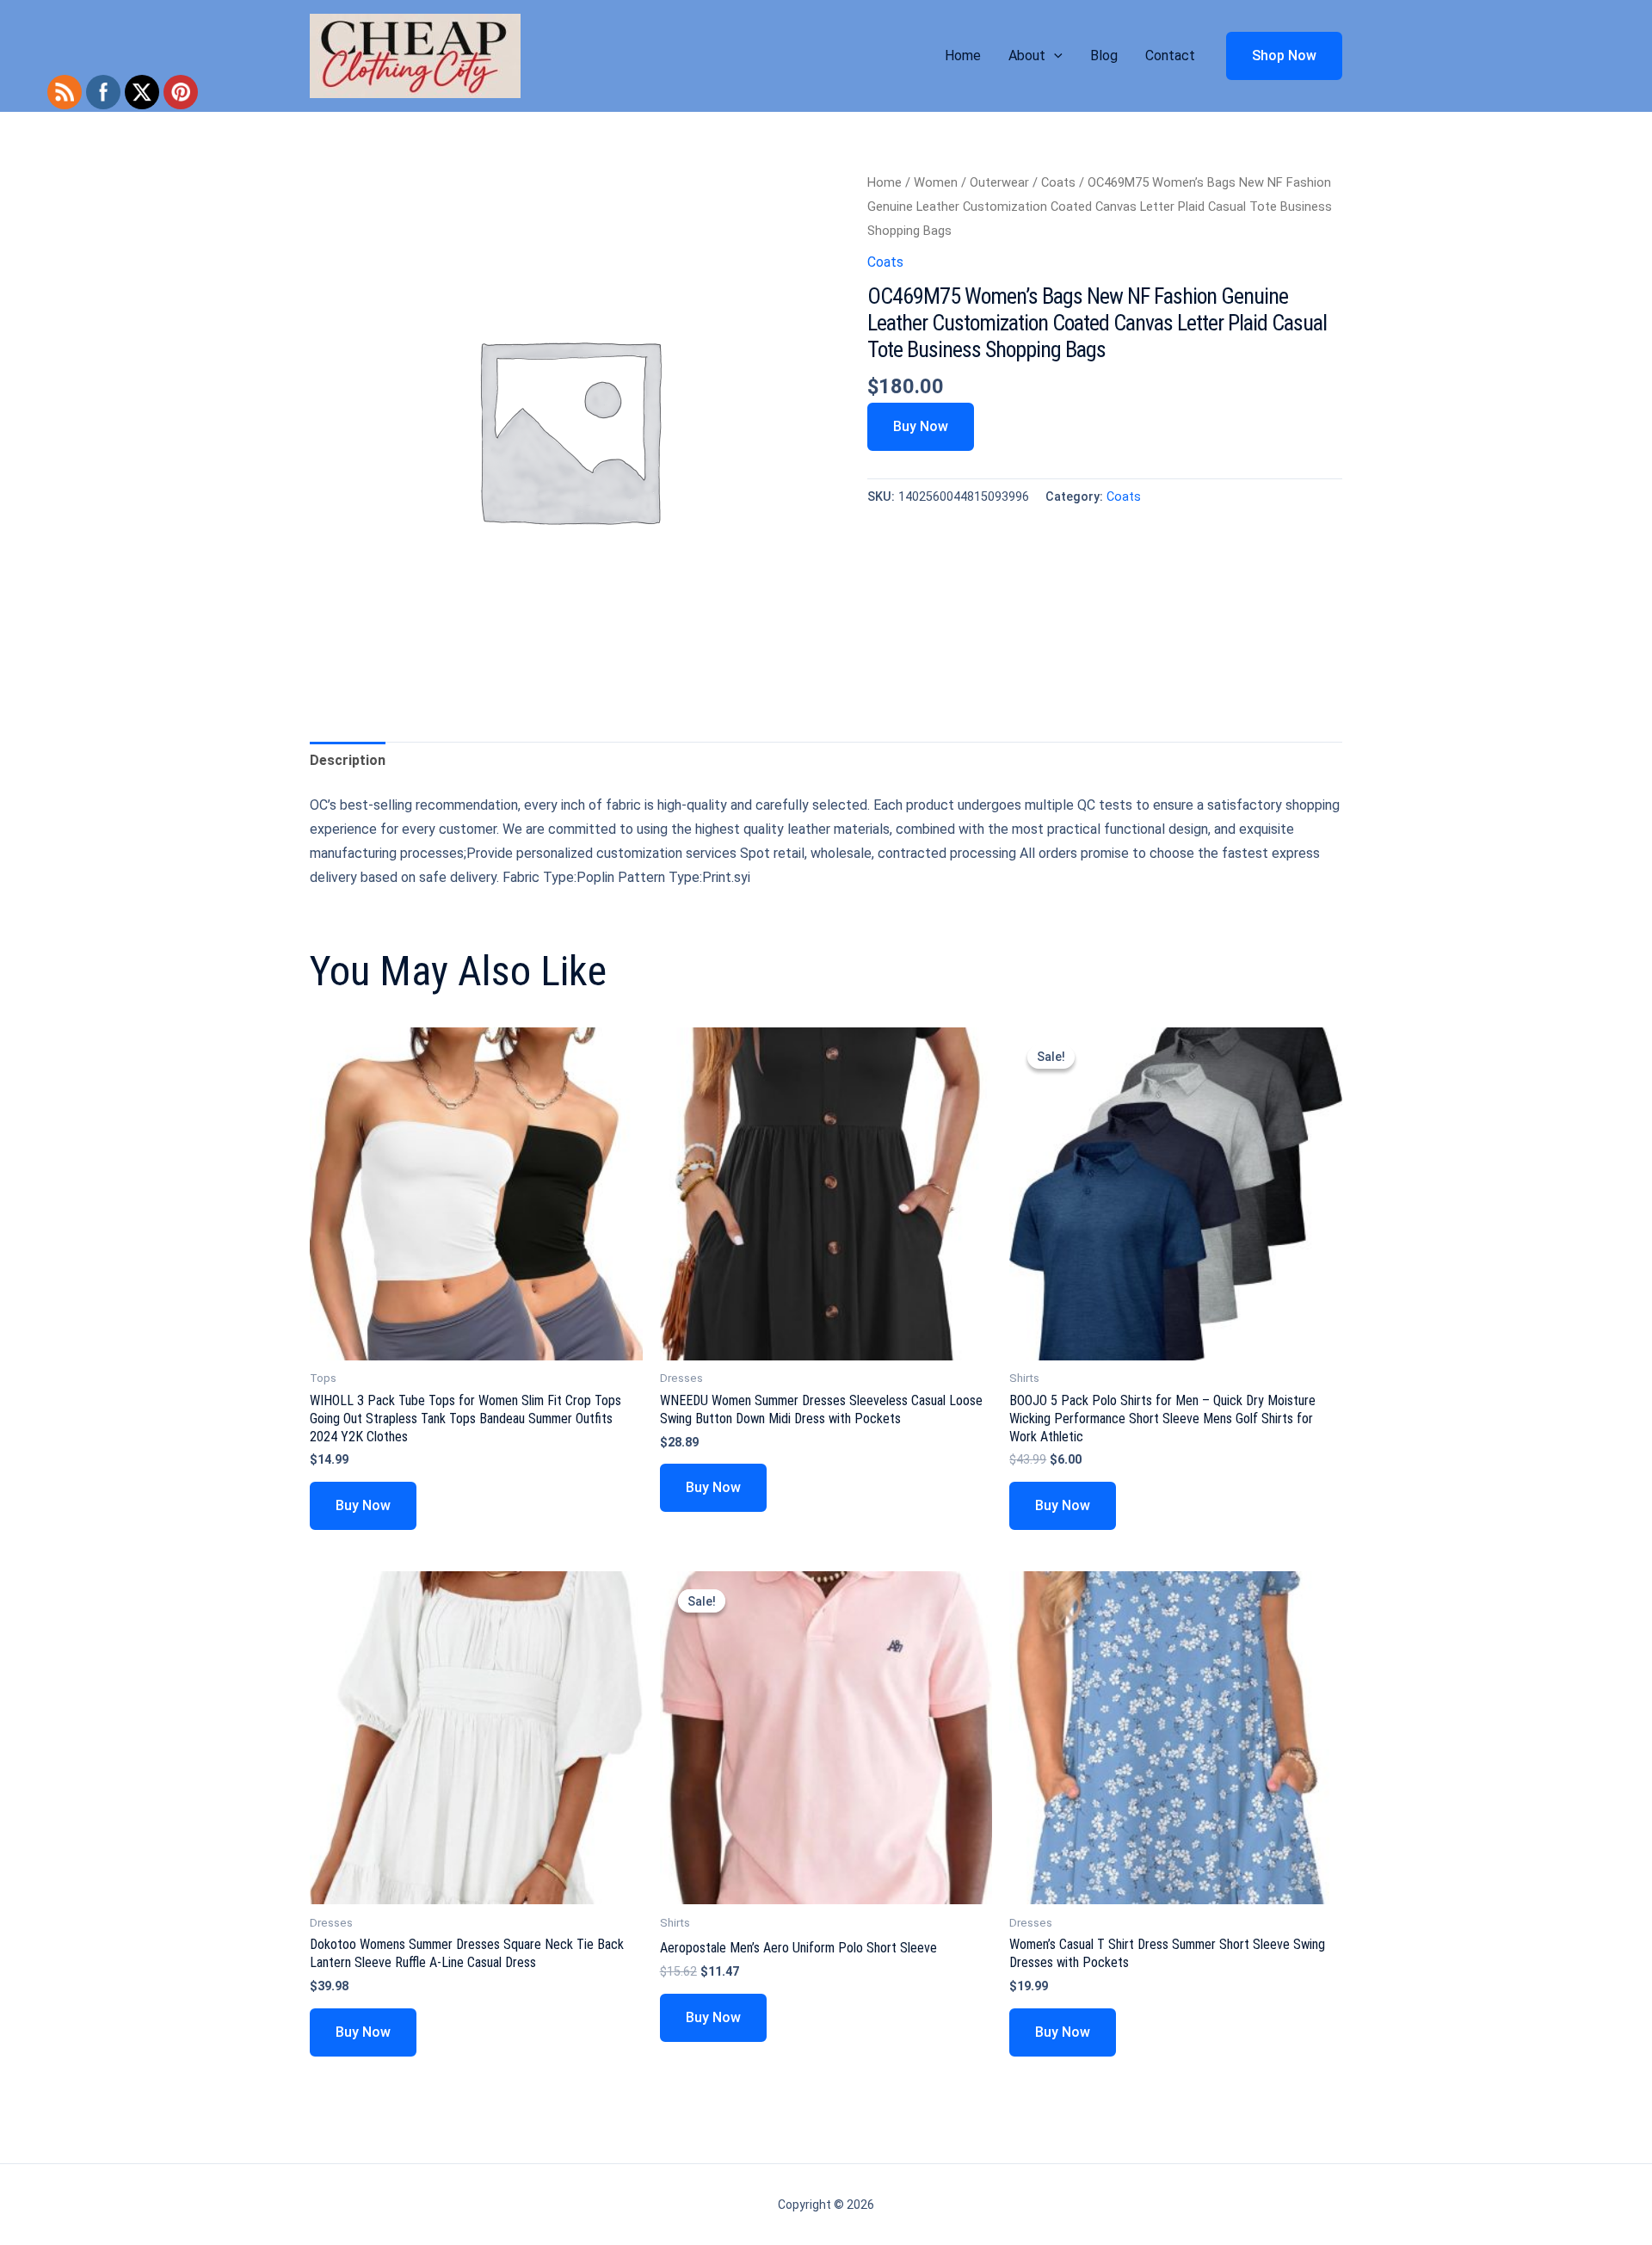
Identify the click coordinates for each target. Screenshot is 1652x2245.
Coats (1058, 182)
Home (963, 56)
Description (348, 760)
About (1027, 56)
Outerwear (999, 182)
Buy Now (921, 426)
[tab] (348, 761)
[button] (1054, 56)
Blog (1104, 56)
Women (936, 182)
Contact (1170, 56)
